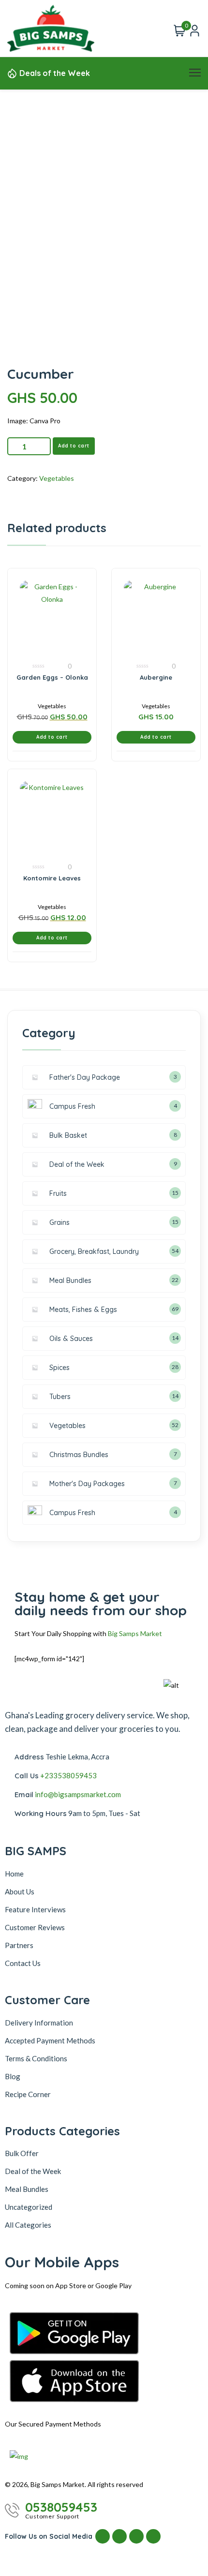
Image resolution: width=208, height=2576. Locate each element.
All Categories (28, 2225)
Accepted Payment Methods (50, 2040)
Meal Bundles (27, 2189)
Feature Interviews (35, 1909)
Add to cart (74, 446)
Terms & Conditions (36, 2058)
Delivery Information (39, 2023)
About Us (20, 1891)
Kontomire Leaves (52, 878)
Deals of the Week (55, 73)
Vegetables (57, 478)
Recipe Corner (28, 2094)
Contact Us (23, 1963)
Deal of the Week (33, 2171)
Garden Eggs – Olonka (52, 677)
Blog (13, 2076)
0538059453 (61, 2507)
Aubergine (156, 677)
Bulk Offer (22, 2153)
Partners (19, 1945)
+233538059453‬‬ (68, 1775)
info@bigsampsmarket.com (78, 1794)
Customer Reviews (35, 1927)
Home (14, 1874)
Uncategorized (29, 2207)
